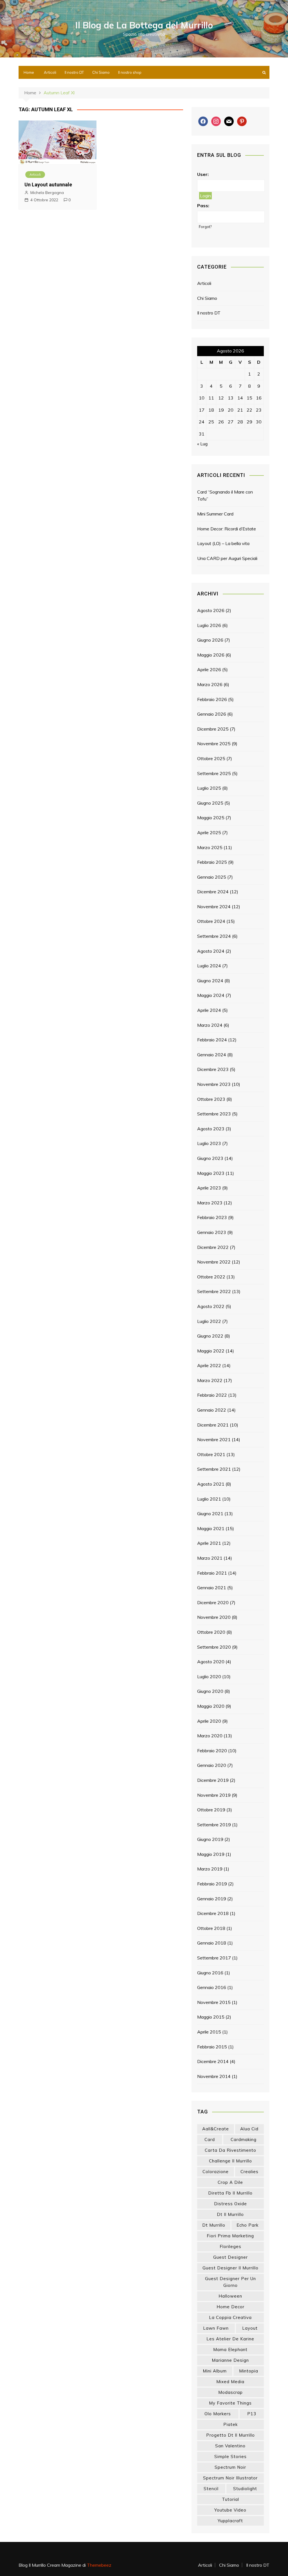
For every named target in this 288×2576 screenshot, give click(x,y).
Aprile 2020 (209, 1721)
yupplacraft (230, 2521)
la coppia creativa (230, 2317)
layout (250, 2328)
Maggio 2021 (211, 1528)
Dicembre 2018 (213, 1913)
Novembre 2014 (214, 2076)
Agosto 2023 (211, 1129)
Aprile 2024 (209, 1010)
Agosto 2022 (211, 1306)
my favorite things (230, 2403)
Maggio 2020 (211, 1706)
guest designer (230, 2257)
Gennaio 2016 (212, 1987)
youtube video (230, 2510)
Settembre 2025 (214, 773)
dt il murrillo (230, 2214)
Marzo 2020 (210, 1736)
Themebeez (99, 2565)
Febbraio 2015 (212, 2047)
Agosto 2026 (211, 610)
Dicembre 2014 (213, 2061)
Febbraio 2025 (212, 862)
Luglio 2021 (209, 1499)
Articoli (50, 72)
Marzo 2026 (210, 684)
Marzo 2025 (210, 847)
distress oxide (230, 2204)
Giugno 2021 (210, 1514)
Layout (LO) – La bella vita (223, 543)
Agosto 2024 (211, 951)
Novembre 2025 (214, 744)
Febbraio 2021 (212, 1573)
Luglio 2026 (209, 625)
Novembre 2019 (214, 1795)
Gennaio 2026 (212, 714)
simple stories (230, 2456)
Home (29, 72)
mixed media (230, 2382)
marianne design (230, 2360)
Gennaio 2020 (212, 1765)
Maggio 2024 (211, 995)
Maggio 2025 (211, 818)
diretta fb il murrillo (230, 2193)
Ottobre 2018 (211, 1928)
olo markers (218, 2414)
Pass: (203, 206)
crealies (249, 2172)
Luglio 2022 (209, 1321)
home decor (230, 2307)
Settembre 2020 (214, 1647)
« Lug (202, 444)
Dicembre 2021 (213, 1425)
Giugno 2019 (210, 1839)
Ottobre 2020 (211, 1632)
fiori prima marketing (230, 2236)
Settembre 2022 (214, 1291)
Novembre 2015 (214, 2002)
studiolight (245, 2489)
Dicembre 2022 (213, 1247)
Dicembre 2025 (213, 729)
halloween (230, 2296)
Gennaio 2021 (212, 1588)
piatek (230, 2424)
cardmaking (244, 2139)
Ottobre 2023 (211, 1099)
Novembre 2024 (214, 907)
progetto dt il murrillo (230, 2435)
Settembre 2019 (214, 1825)
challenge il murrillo (230, 2161)
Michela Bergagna (47, 193)
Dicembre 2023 (213, 1069)
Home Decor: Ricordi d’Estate (227, 529)
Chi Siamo (101, 72)
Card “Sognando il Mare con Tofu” (225, 495)
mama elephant (230, 2350)
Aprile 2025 (209, 832)
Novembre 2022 (214, 1262)
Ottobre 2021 (211, 1454)
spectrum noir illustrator (230, 2478)
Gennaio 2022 (212, 1410)
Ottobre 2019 (211, 1810)
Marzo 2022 (210, 1380)
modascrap (230, 2392)
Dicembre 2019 (213, 1780)
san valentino (230, 2446)
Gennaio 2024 (212, 1055)
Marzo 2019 (210, 1869)
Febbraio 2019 (212, 1884)
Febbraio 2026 (212, 699)
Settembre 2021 (214, 1469)
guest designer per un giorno (230, 2282)
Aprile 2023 (209, 1188)
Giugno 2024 (210, 981)
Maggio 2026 (211, 655)
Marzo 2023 (210, 1203)
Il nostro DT (74, 72)
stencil (211, 2489)
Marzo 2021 (210, 1558)
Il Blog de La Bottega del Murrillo (144, 25)
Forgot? (205, 227)
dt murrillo (214, 2225)
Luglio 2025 (209, 788)
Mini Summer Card (215, 514)
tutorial (230, 2499)
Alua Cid (249, 2129)
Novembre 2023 (214, 1084)
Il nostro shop (130, 72)
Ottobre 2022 (211, 1277)
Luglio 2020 (209, 1677)
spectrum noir (230, 2467)
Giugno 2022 (210, 1336)
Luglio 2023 (209, 1143)
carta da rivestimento (230, 2150)
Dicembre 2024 (213, 892)
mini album (215, 2371)
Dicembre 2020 (213, 1602)
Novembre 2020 (214, 1617)
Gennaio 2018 (212, 1943)
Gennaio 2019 (212, 1899)
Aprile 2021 (209, 1543)
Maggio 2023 (211, 1173)
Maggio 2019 (211, 1854)
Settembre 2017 (214, 1958)
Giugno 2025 (210, 803)
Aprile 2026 (209, 669)
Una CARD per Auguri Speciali (227, 558)
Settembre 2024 (214, 936)
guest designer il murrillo (230, 2268)
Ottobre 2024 (211, 921)
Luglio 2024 (209, 966)
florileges (230, 2246)
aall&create (216, 2129)
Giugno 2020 (210, 1691)
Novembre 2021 (214, 1439)
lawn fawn (216, 2328)
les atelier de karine (230, 2339)
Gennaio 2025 (212, 877)
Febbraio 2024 (212, 1040)
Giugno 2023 (210, 1158)
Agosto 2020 (211, 1662)
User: (203, 174)
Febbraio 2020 (212, 1751)
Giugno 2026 (210, 640)
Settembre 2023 (214, 1114)
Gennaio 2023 (212, 1232)
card (210, 2139)
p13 (252, 2414)
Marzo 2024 (210, 1025)
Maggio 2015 (211, 2017)
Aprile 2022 (209, 1365)
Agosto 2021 (211, 1484)
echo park (247, 2225)
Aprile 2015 (209, 2032)
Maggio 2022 (211, 1351)
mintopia (249, 2371)
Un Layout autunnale (48, 185)
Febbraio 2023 (212, 1217)
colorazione (216, 2172)
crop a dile (230, 2182)
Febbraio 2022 (212, 1395)
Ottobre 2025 (211, 758)
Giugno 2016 (210, 1973)
